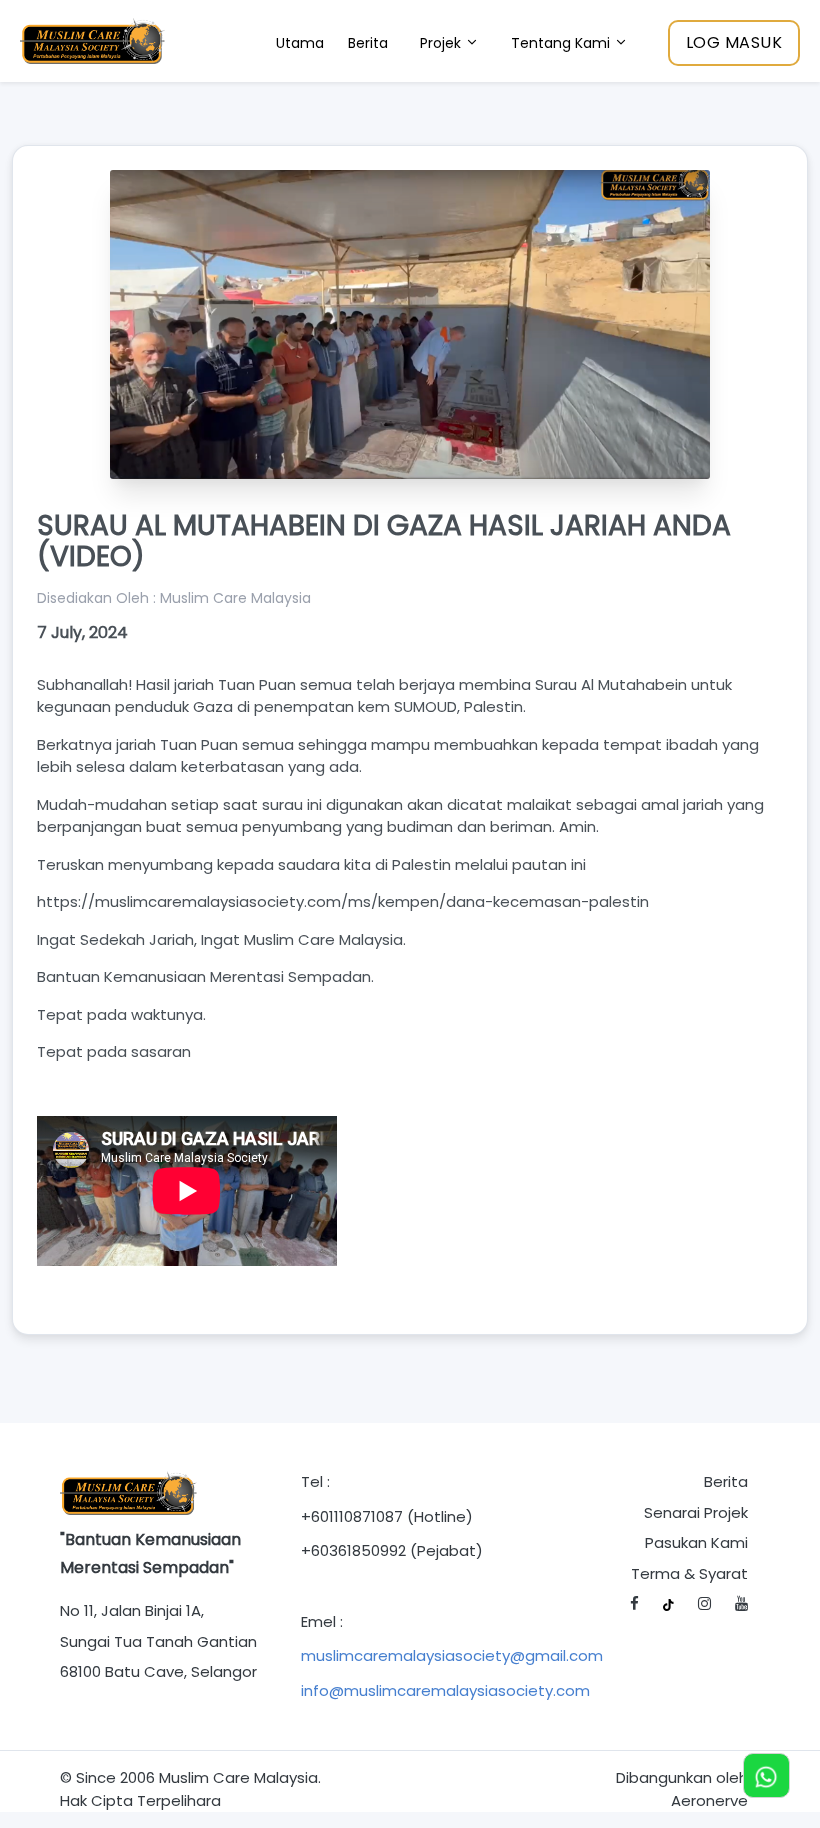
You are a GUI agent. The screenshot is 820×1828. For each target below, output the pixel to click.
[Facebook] (634, 1604)
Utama (300, 43)
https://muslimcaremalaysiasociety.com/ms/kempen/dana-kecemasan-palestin (343, 901)
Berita (368, 43)
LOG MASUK (734, 42)
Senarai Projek (696, 1512)
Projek (442, 43)
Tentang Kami (562, 43)
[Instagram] (704, 1604)
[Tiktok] (668, 1604)
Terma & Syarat (689, 1573)
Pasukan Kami (696, 1542)
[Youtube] (741, 1604)
